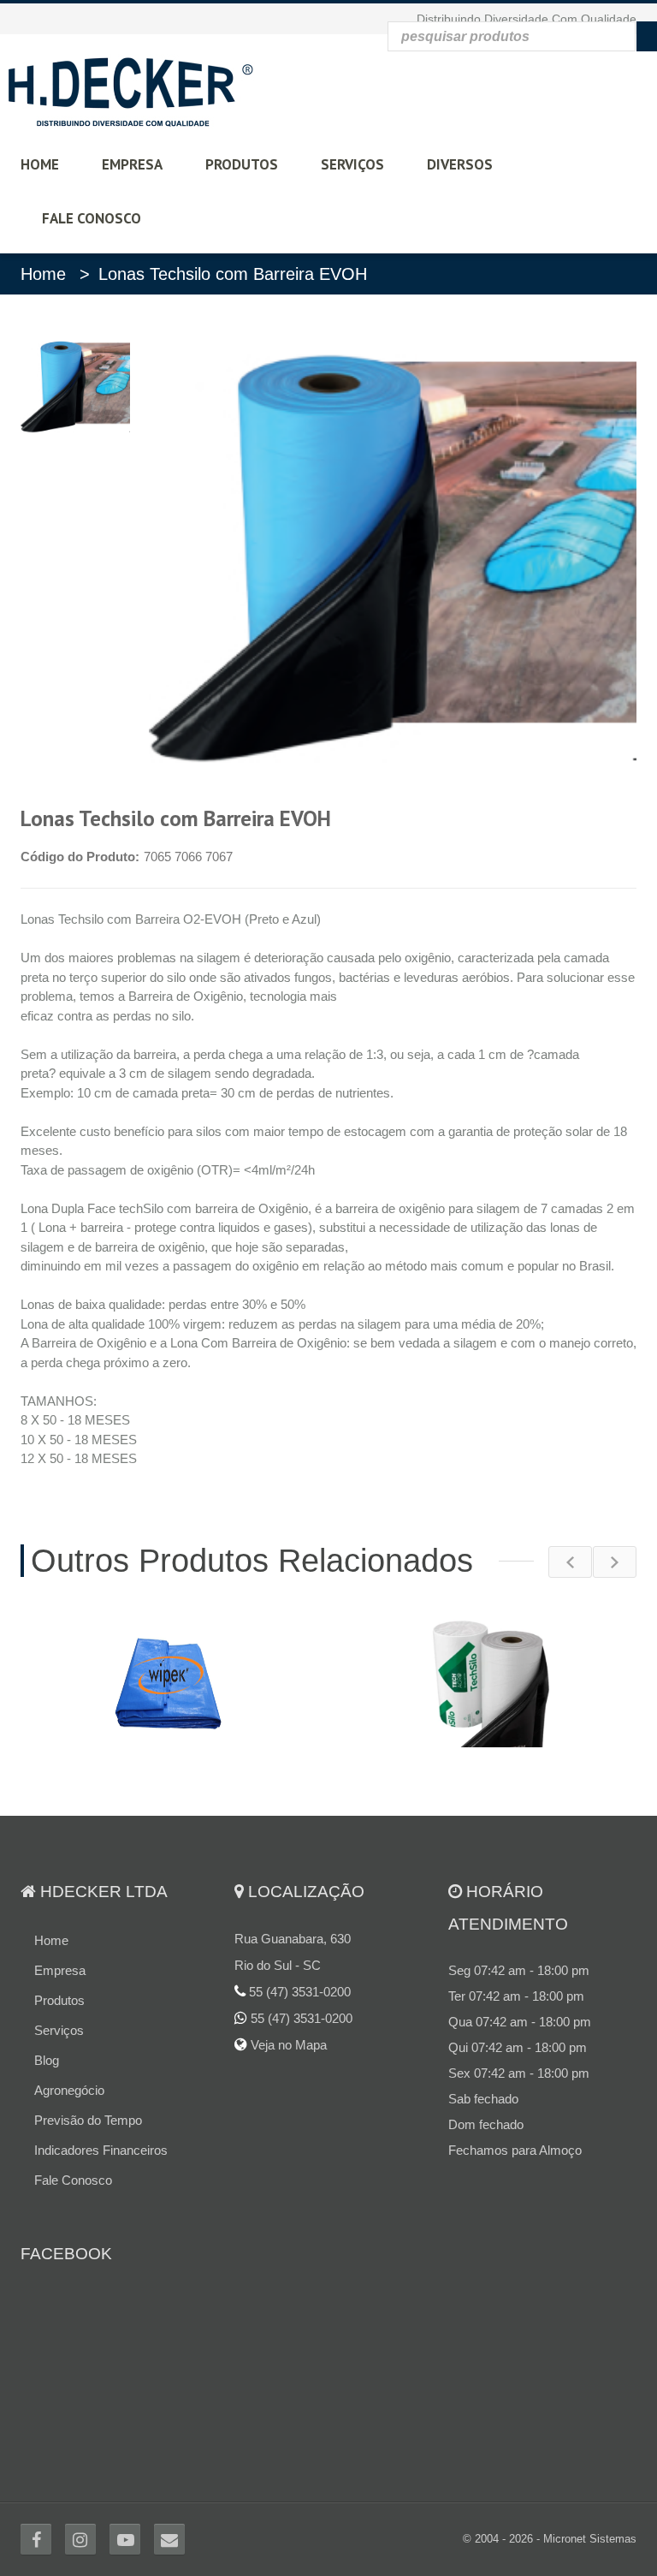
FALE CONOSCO (92, 218)
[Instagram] (80, 2539)
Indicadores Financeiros (101, 2150)
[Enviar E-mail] (169, 2539)
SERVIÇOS (352, 164)
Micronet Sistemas (590, 2539)
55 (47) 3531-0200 (302, 2018)
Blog (47, 2060)
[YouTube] (125, 2539)
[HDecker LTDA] (130, 89)
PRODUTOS (242, 164)
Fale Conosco (73, 2180)
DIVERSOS (460, 164)
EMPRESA (132, 164)
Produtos (59, 2000)
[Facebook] (36, 2539)
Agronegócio (69, 2090)
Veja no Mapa (287, 2045)
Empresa (60, 1970)
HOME (40, 164)
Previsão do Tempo (88, 2120)
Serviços (59, 2030)
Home (43, 274)
